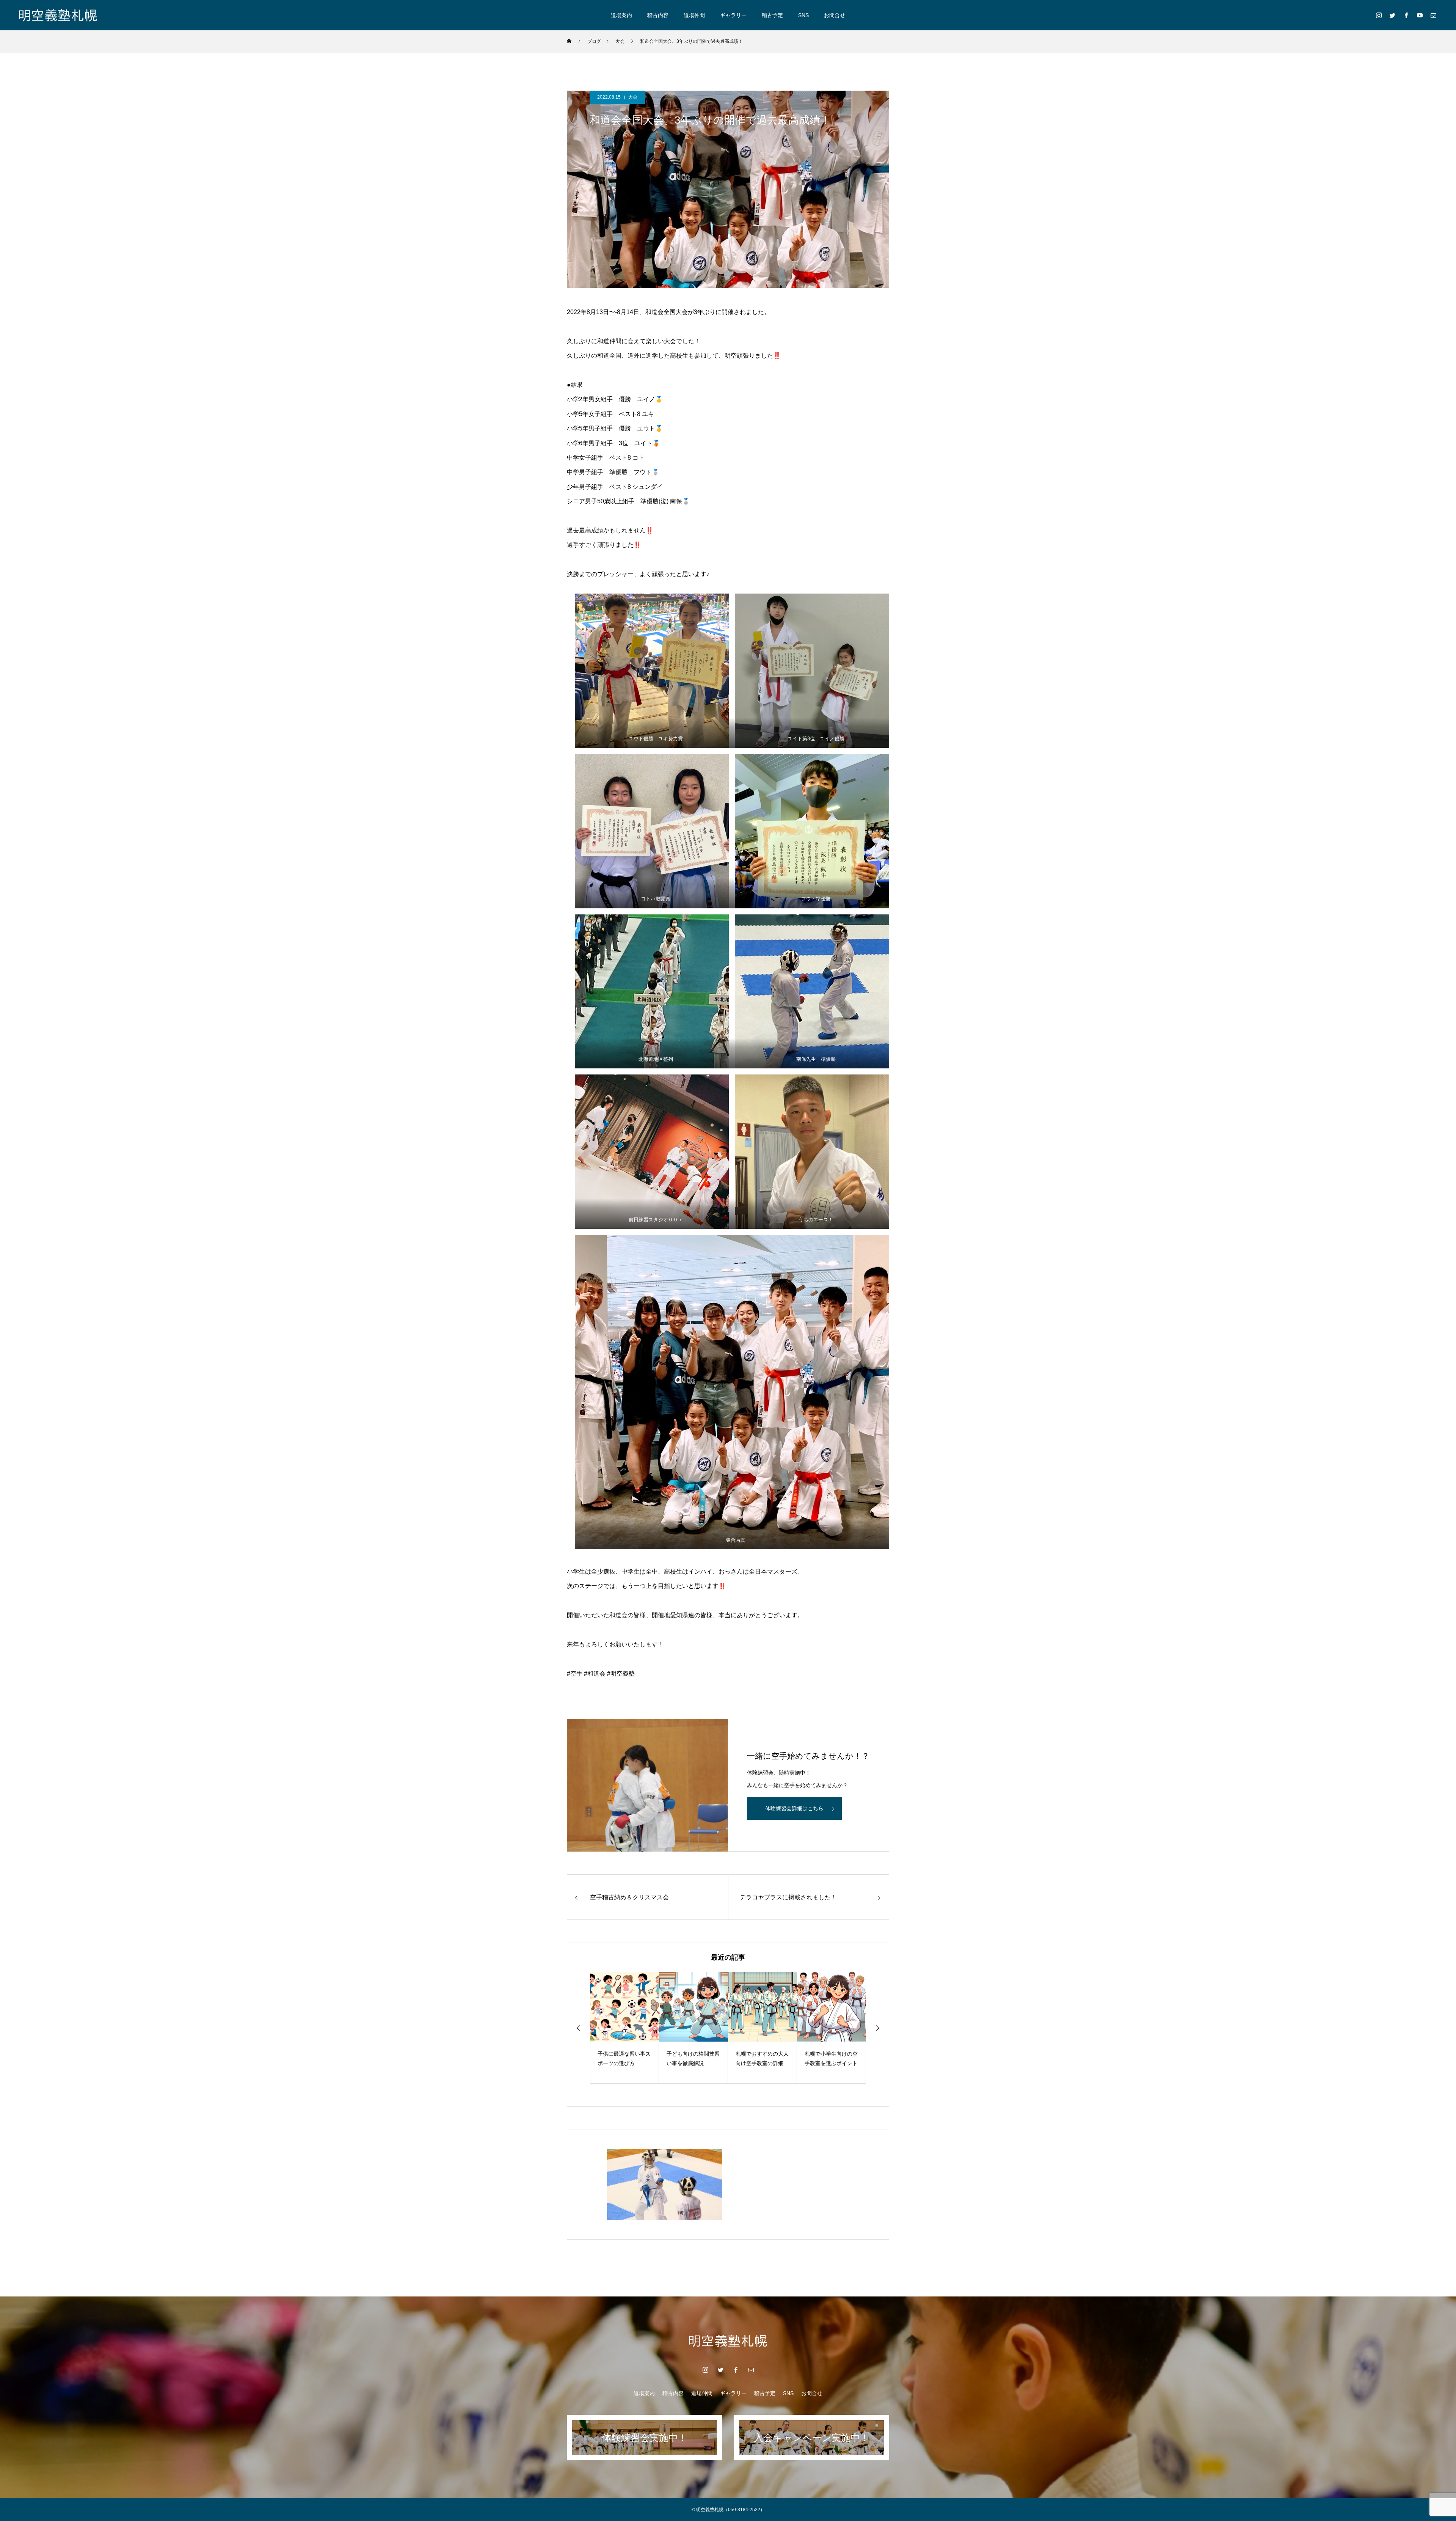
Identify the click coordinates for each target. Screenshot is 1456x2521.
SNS (803, 15)
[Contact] (1433, 15)
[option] (624, 2028)
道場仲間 (694, 15)
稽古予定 (772, 15)
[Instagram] (1379, 15)
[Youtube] (1420, 15)
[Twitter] (1392, 15)
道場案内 (621, 15)
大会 (633, 97)
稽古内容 (658, 15)
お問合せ (835, 15)
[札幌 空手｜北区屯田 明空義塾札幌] (58, 15)
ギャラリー (733, 15)
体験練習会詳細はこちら (794, 1808)
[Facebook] (1406, 15)
